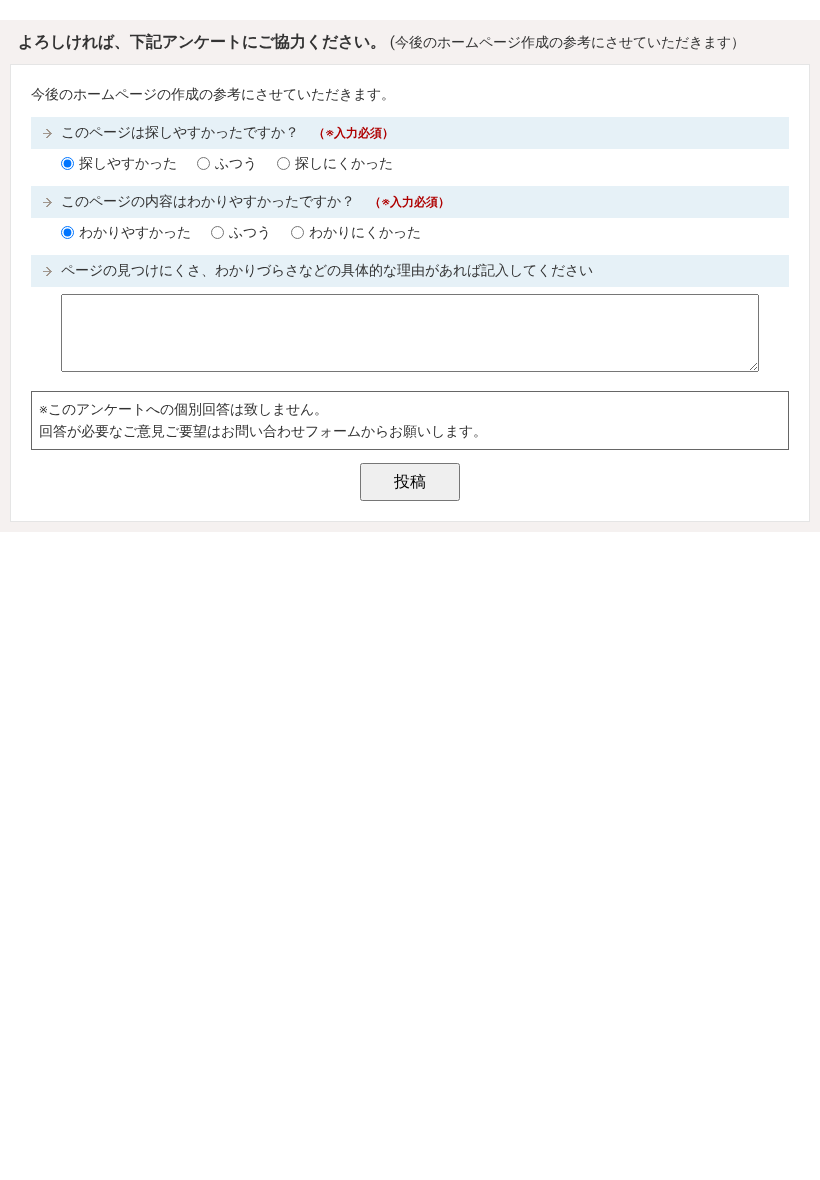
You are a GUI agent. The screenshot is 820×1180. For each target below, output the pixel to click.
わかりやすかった (135, 232)
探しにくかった (344, 163)
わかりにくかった (365, 232)
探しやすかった (128, 163)
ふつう (236, 163)
